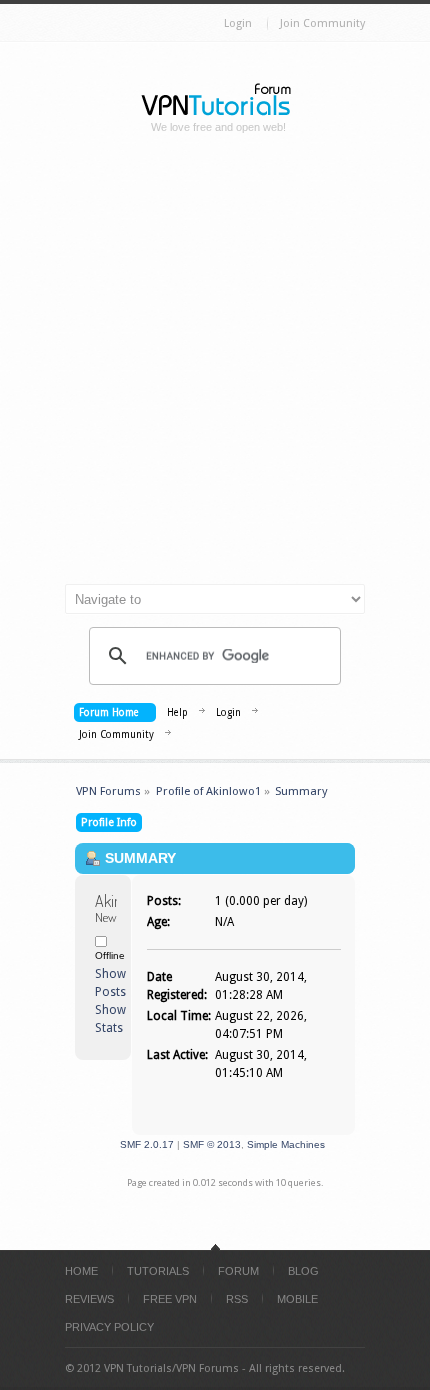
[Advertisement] (215, 367)
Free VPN (170, 1299)
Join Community (322, 23)
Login (238, 23)
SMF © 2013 (212, 1144)
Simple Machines (286, 1144)
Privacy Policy (109, 1327)
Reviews (89, 1299)
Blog (303, 1271)
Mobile (297, 1299)
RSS (237, 1299)
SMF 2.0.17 (147, 1144)
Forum (238, 1271)
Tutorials (158, 1271)
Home (81, 1271)
